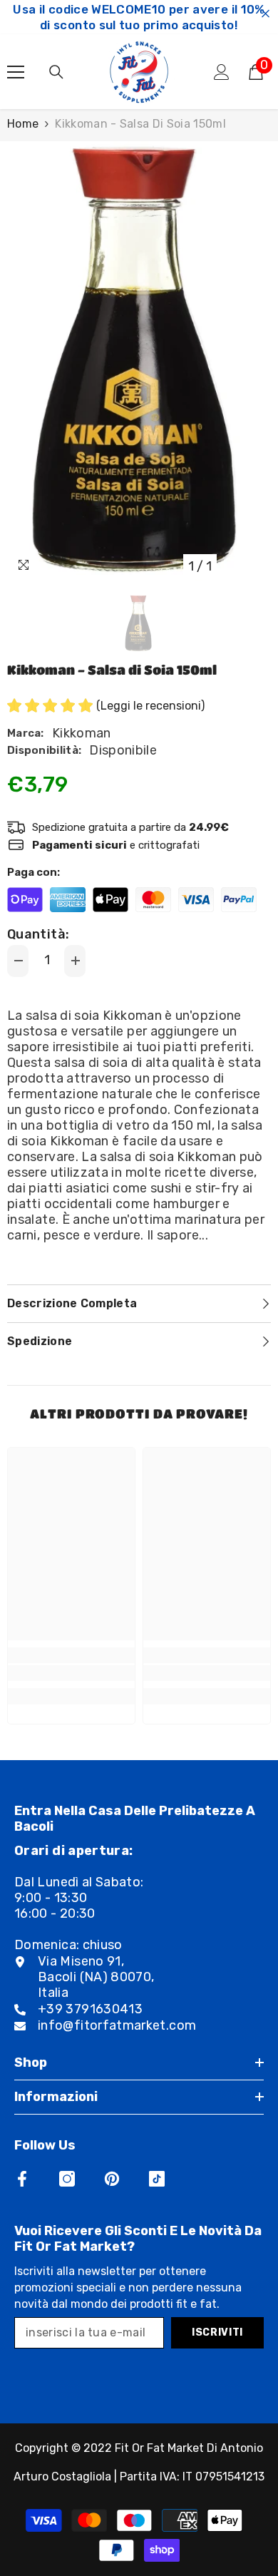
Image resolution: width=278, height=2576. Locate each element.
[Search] (56, 72)
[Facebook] (22, 2179)
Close (266, 14)
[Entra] (222, 72)
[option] (139, 361)
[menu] (16, 72)
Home (23, 124)
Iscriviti (217, 2332)
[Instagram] (67, 2179)
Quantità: (38, 934)
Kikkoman (82, 733)
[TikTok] (157, 2179)
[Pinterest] (112, 2179)
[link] (71, 1673)
